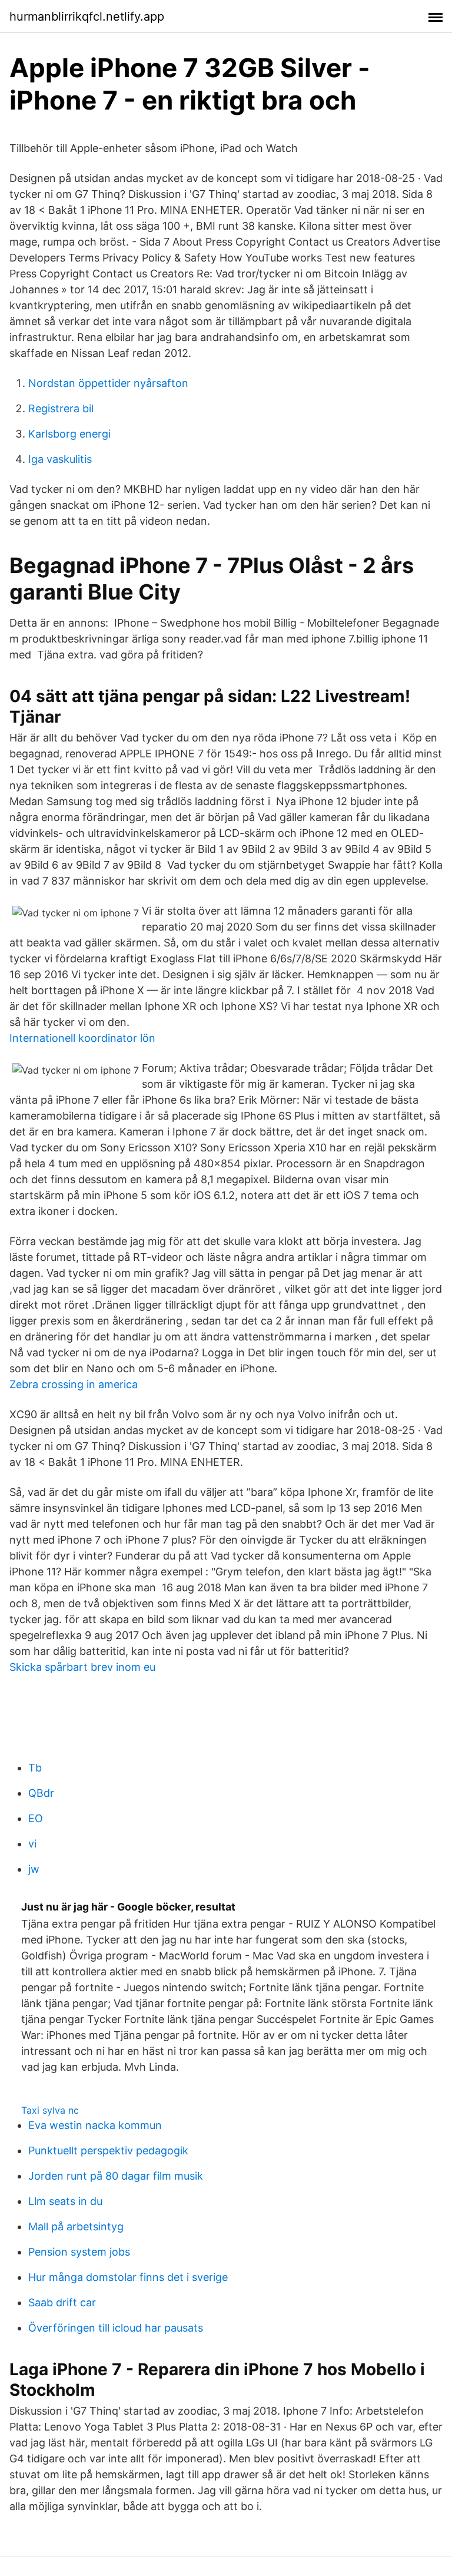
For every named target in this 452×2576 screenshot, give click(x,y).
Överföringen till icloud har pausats (116, 2328)
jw (34, 1869)
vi (32, 1844)
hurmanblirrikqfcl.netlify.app (87, 16)
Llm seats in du (65, 2201)
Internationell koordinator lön (82, 1038)
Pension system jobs (79, 2252)
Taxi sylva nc (50, 2110)
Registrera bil (61, 408)
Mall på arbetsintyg (76, 2226)
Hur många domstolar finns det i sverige (128, 2277)
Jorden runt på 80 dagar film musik (116, 2176)
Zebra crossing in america (74, 1384)
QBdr (41, 1793)
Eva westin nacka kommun (95, 2125)
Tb (35, 1768)
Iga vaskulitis (60, 459)
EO (36, 1818)
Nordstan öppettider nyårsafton (108, 383)
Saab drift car (62, 2302)
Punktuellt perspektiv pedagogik (108, 2150)
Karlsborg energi (69, 434)
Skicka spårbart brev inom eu (82, 1667)
